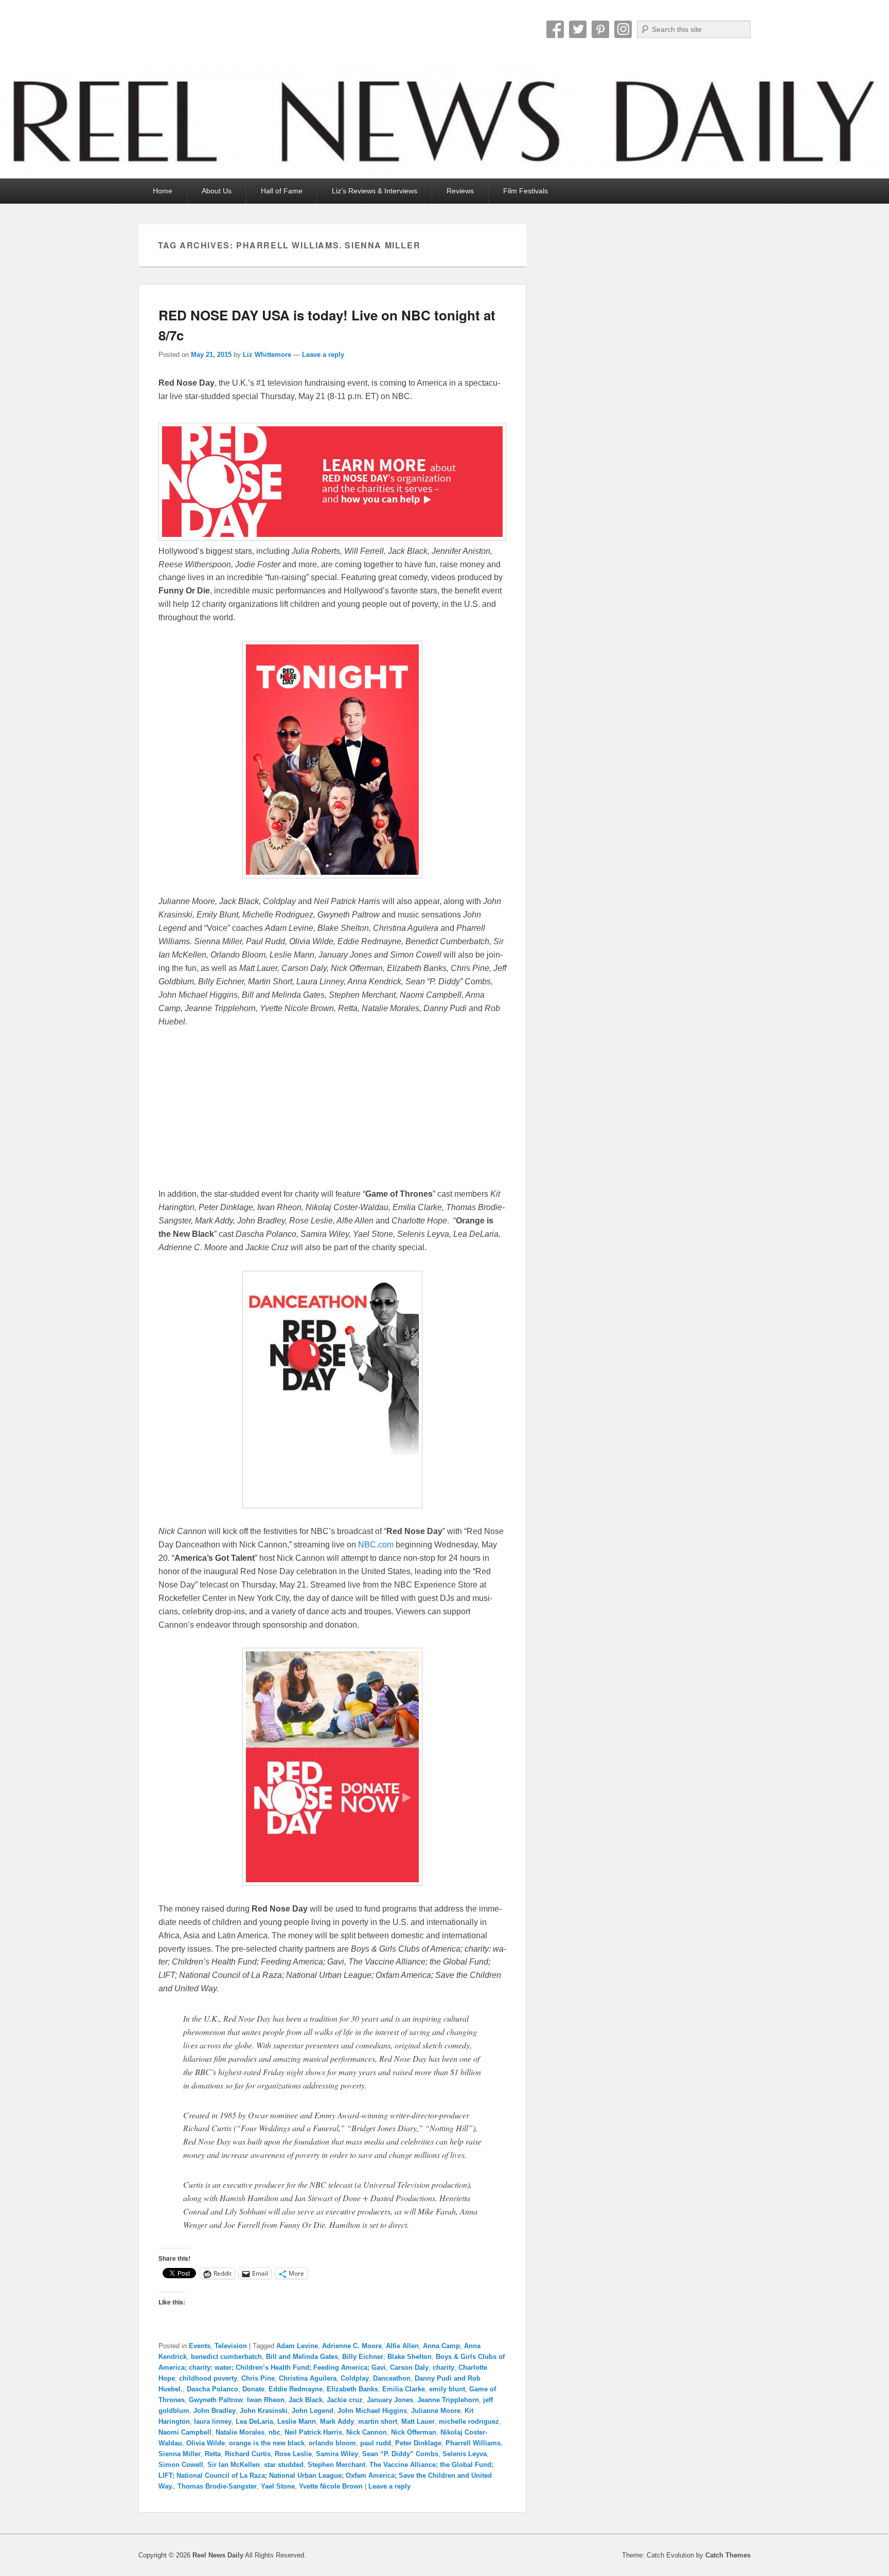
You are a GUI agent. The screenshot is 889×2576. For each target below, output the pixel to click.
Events (200, 2346)
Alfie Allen (402, 2346)
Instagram (623, 29)
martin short (378, 2421)
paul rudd (376, 2443)
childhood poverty (208, 2378)
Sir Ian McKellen (234, 2465)
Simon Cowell (181, 2465)
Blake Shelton (410, 2357)
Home (163, 191)
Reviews (460, 191)
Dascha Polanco (212, 2389)
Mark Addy (337, 2421)
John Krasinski (264, 2411)
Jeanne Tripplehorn (448, 2400)
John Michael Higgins (372, 2411)
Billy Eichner (363, 2357)
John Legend (313, 2411)
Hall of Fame (282, 191)
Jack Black (306, 2400)
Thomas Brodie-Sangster (217, 2486)
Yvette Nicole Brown (331, 2486)
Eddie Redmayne (296, 2389)
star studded (284, 2465)
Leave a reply (323, 355)
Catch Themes (728, 2555)
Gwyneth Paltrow (216, 2400)
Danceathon (392, 2378)
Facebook (555, 29)
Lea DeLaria (254, 2421)
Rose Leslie (293, 2454)
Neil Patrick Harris (313, 2432)
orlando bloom (332, 2443)
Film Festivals (526, 191)
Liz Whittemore (267, 355)
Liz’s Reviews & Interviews (375, 191)
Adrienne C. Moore (352, 2346)
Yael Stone (278, 2486)
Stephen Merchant (336, 2465)
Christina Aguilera (308, 2378)
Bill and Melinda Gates (302, 2357)
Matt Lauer (418, 2421)
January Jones (390, 2400)
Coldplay (355, 2378)
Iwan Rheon (266, 2400)
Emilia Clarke (404, 2389)
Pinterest (600, 29)
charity (443, 2367)
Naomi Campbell (185, 2432)
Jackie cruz (345, 2400)
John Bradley (215, 2411)
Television (231, 2346)
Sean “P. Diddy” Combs (400, 2454)
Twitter (578, 29)
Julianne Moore (436, 2411)
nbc (274, 2432)
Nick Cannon (367, 2432)
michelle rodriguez (469, 2421)
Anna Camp (441, 2346)
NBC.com (376, 1545)
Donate (253, 2389)
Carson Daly (409, 2367)
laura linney (213, 2421)
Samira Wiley (337, 2454)
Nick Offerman (414, 2432)
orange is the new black (267, 2443)
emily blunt (447, 2389)
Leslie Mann (297, 2421)
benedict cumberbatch (226, 2357)
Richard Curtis (248, 2454)
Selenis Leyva (465, 2454)
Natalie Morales (240, 2432)
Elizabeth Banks (352, 2389)
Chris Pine (258, 2378)
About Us (217, 191)
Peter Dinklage (418, 2443)
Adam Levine (297, 2346)
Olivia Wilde (206, 2443)
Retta (213, 2454)
